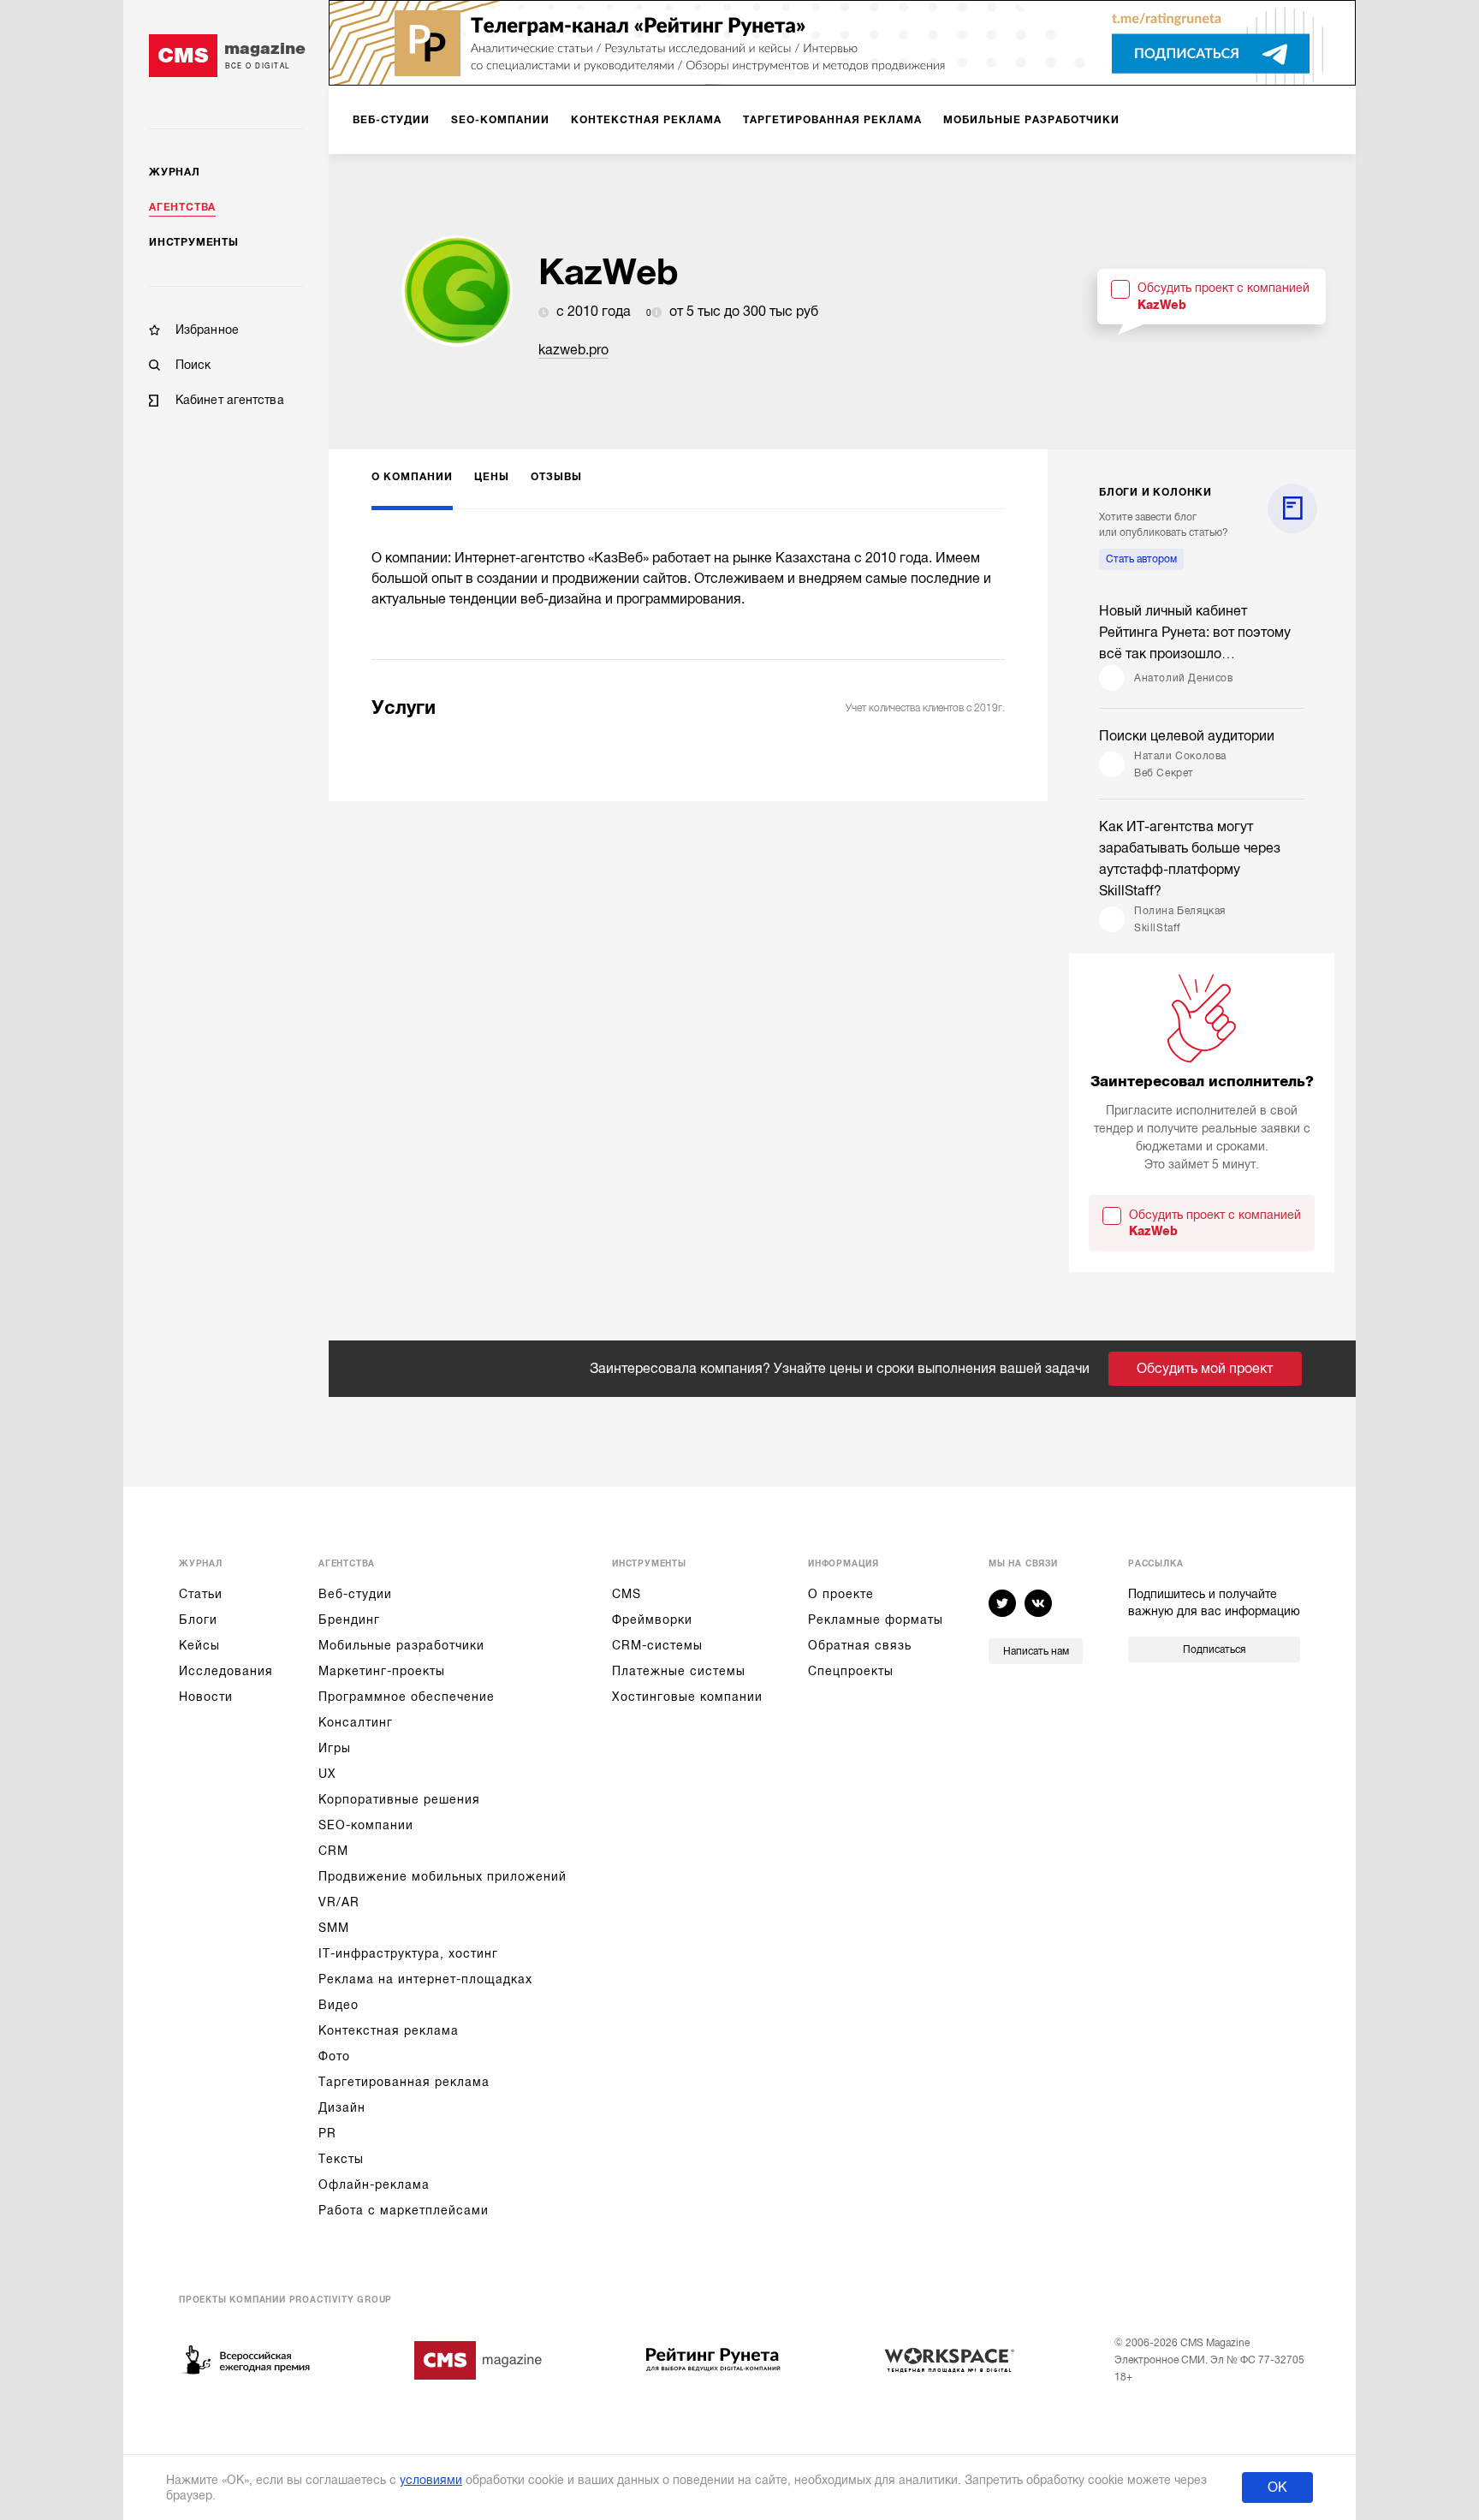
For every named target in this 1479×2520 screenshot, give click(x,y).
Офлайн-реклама (374, 2184)
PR (327, 2133)
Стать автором (1141, 559)
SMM (334, 1928)
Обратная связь (860, 1645)
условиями (431, 2480)
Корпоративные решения (399, 1799)
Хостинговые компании (687, 1697)
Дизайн (342, 2107)
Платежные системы (679, 1671)
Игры (335, 1748)
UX (327, 1774)
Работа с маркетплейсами (404, 2210)
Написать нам (1036, 1651)
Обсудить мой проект (1205, 1369)
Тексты (341, 2159)
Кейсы (199, 1645)
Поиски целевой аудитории (1187, 736)
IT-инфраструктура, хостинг (408, 1953)
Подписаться (1214, 1649)
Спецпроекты (851, 1671)
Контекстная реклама (389, 2030)
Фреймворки (652, 1620)
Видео (339, 2005)
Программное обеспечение (407, 1697)
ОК (1277, 2487)
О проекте (841, 1594)
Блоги (198, 1620)
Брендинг (349, 1620)
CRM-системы (657, 1645)
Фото (334, 2056)
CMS (627, 1594)
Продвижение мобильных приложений (443, 1876)
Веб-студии (355, 1594)
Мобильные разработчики (401, 1645)
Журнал (175, 172)
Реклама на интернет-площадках (425, 1979)
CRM (333, 1851)
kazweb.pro (573, 350)
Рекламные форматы (876, 1620)
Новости (206, 1697)
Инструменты (194, 242)
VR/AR (339, 1902)
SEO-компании (366, 1825)
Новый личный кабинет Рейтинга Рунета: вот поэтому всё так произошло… (1195, 633)
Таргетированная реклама (404, 2082)
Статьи (201, 1594)
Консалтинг (356, 1722)
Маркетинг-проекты (382, 1671)
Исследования (226, 1671)
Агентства (182, 207)
